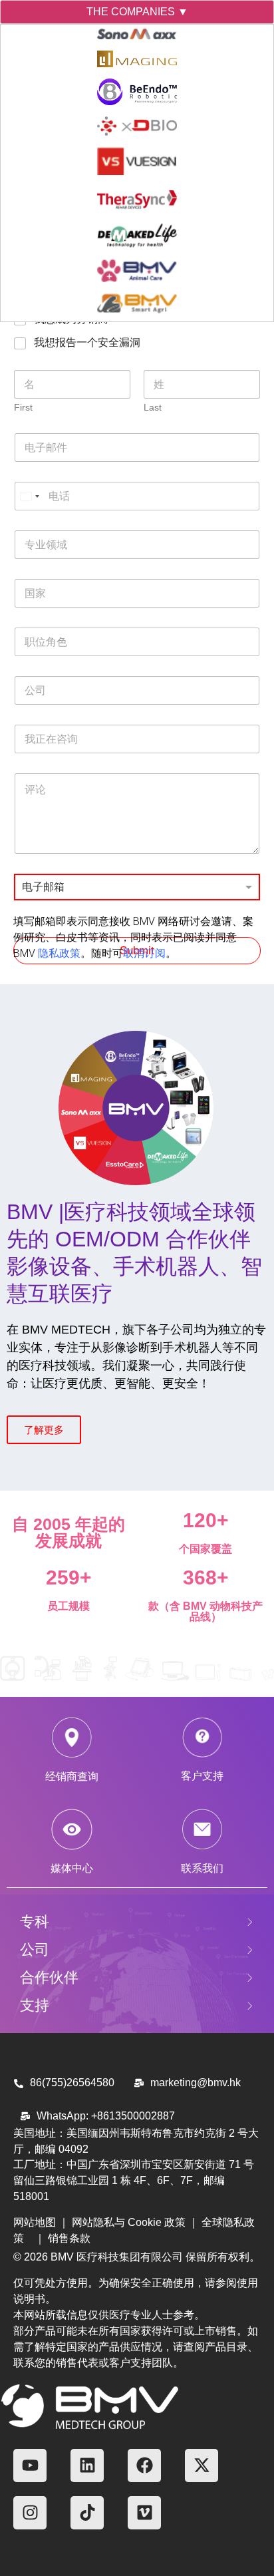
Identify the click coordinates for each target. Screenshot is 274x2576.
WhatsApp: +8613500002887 (106, 2116)
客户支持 (202, 1776)
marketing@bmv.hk (196, 2083)
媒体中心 (72, 1868)
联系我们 (202, 1868)
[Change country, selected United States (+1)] (29, 496)
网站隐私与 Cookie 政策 (129, 2222)
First (23, 407)
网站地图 (35, 2222)
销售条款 (69, 2238)
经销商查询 (72, 1776)
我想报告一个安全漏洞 (87, 342)
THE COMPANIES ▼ (137, 12)
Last (153, 407)
